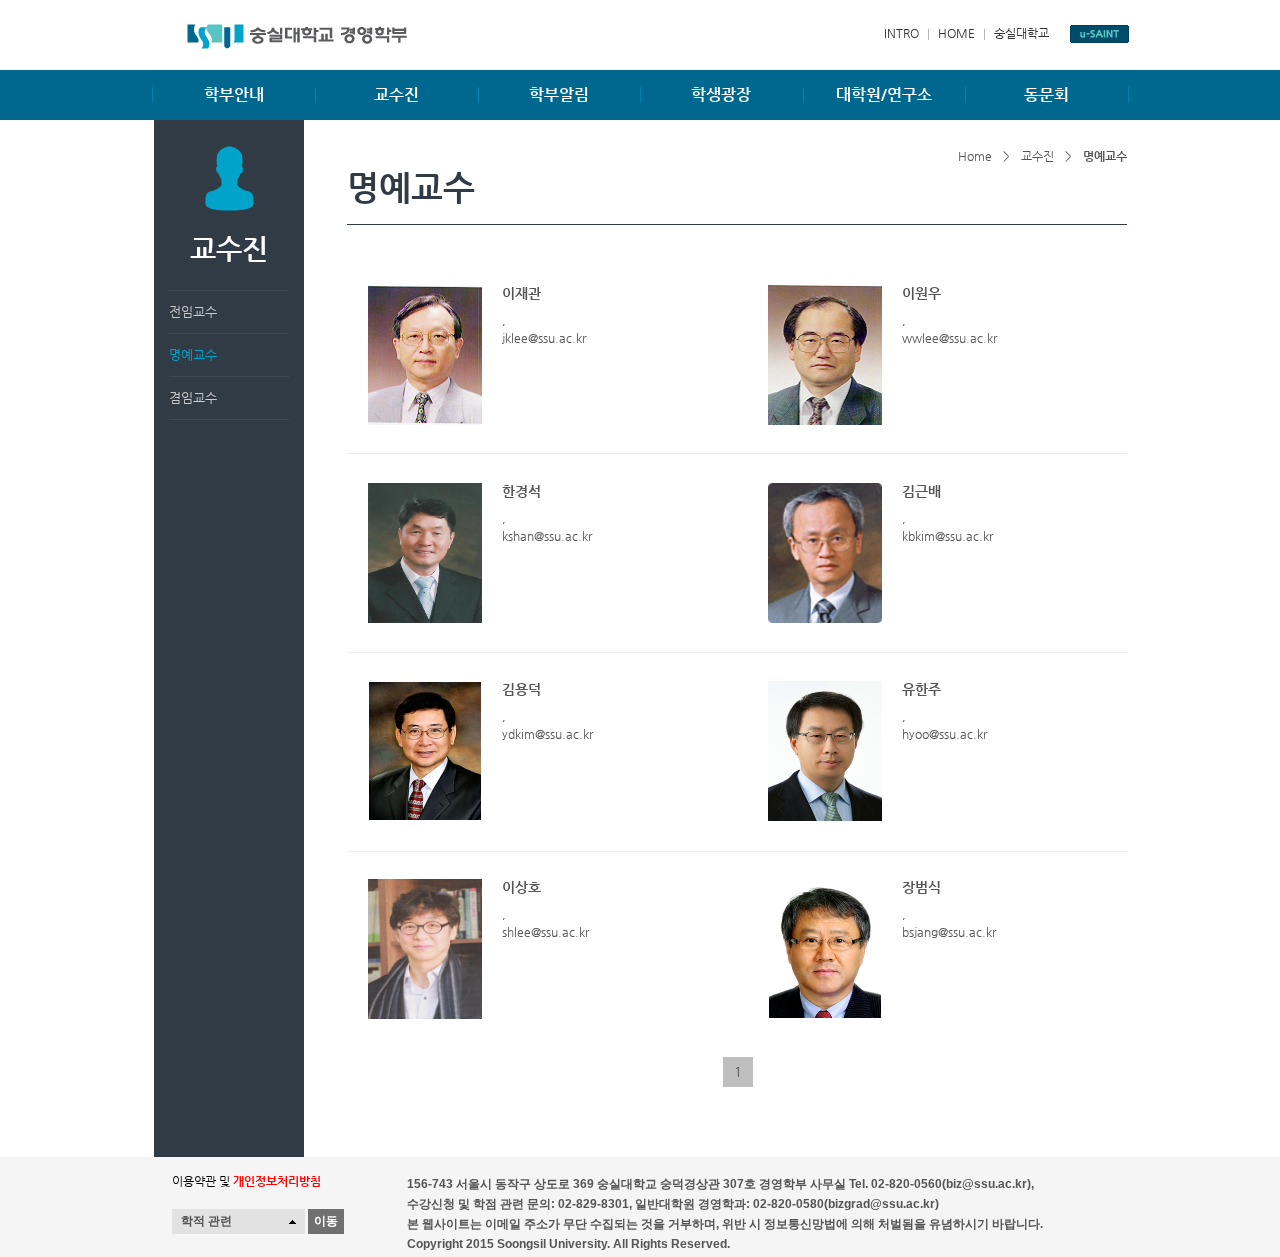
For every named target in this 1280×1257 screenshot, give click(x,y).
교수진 (396, 94)
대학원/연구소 (884, 94)
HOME (956, 33)
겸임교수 (193, 397)
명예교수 (193, 354)
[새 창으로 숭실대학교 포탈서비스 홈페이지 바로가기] (1099, 34)
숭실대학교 (1021, 33)
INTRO (901, 33)
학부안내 (234, 94)
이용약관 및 (246, 1181)
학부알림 (559, 94)
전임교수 (193, 311)
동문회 (1046, 94)
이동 (326, 1221)
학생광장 (721, 94)
